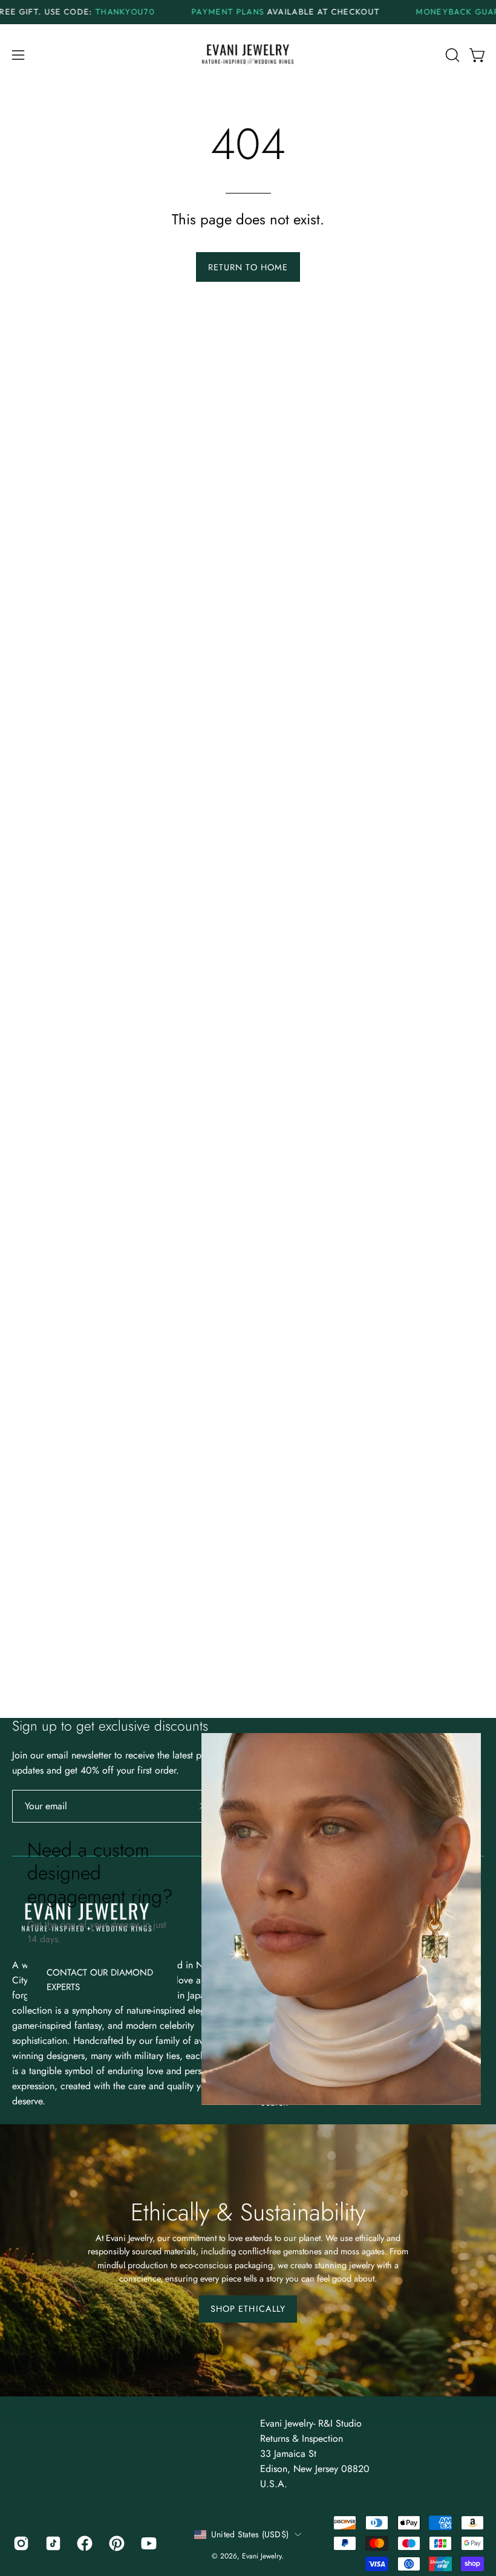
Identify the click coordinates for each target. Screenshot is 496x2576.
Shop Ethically (248, 2309)
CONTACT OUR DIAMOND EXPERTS (100, 1979)
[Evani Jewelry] (248, 55)
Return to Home (248, 267)
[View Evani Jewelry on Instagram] (20, 2543)
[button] (451, 55)
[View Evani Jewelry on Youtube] (148, 2543)
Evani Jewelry (262, 2556)
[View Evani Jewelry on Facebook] (84, 2543)
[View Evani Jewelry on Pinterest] (116, 2543)
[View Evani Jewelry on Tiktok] (52, 2543)
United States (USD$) (250, 2534)
